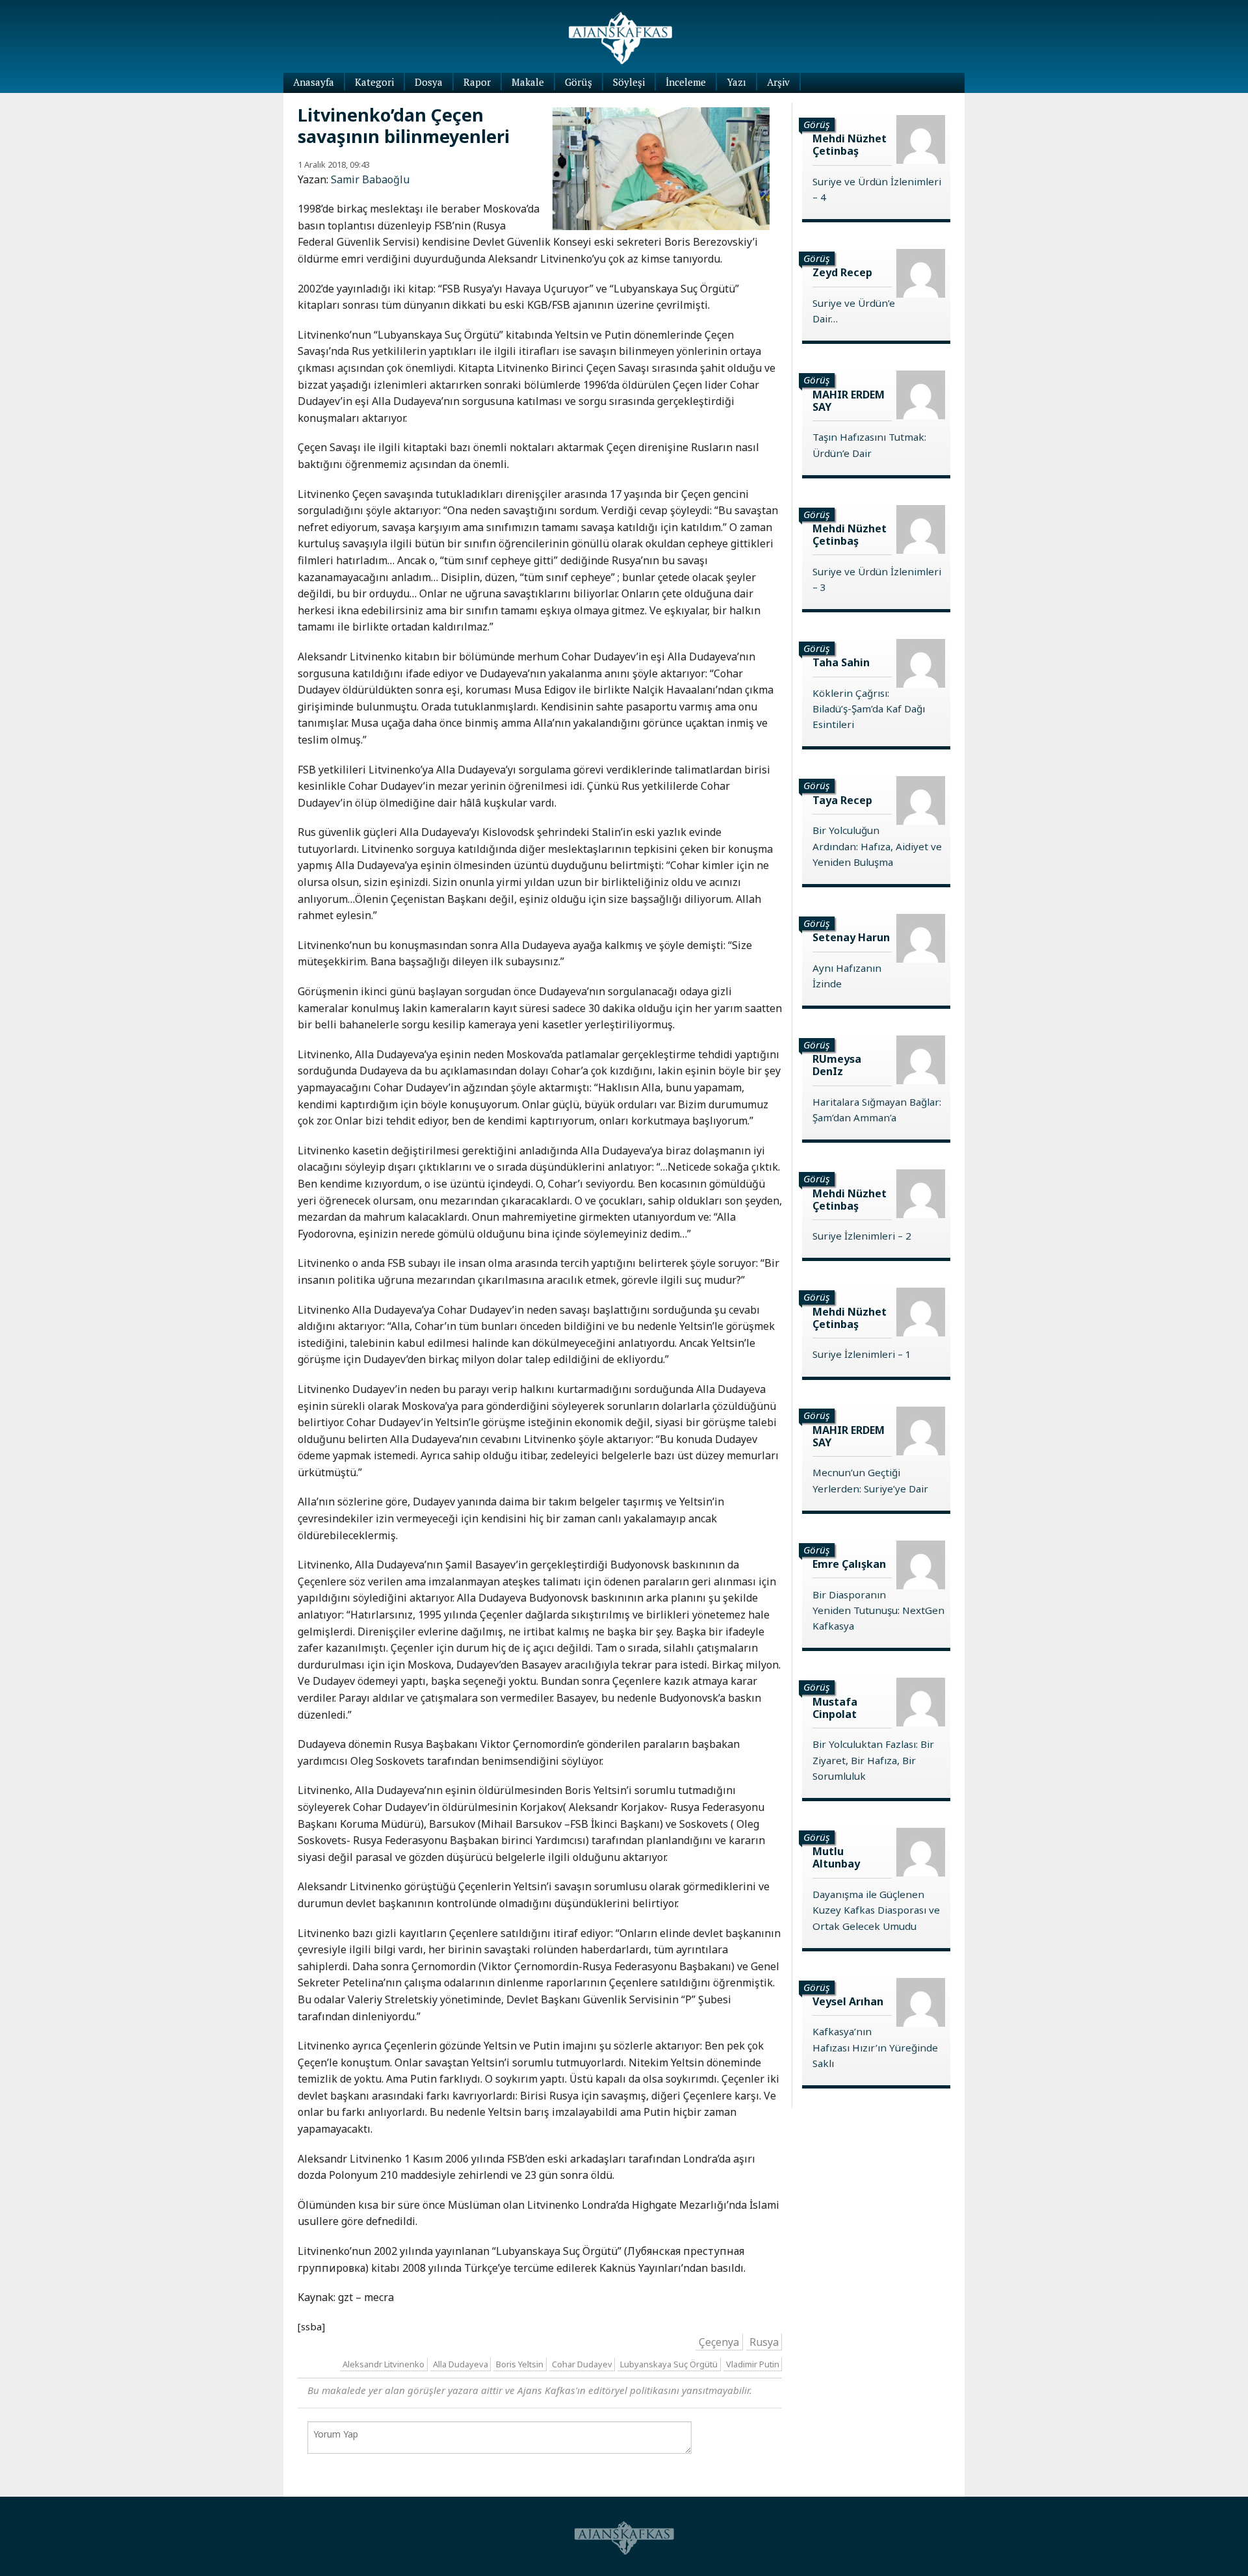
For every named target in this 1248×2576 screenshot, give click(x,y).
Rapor (477, 82)
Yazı (736, 82)
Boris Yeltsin (520, 2364)
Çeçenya (719, 2342)
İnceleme (686, 82)
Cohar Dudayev (582, 2364)
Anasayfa (314, 82)
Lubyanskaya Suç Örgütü (669, 2364)
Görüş (578, 82)
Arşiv (778, 82)
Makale (528, 82)
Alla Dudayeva (461, 2364)
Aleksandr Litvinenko (383, 2364)
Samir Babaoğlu (370, 179)
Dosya (429, 82)
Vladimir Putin (753, 2364)
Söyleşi (629, 82)
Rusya (764, 2342)
